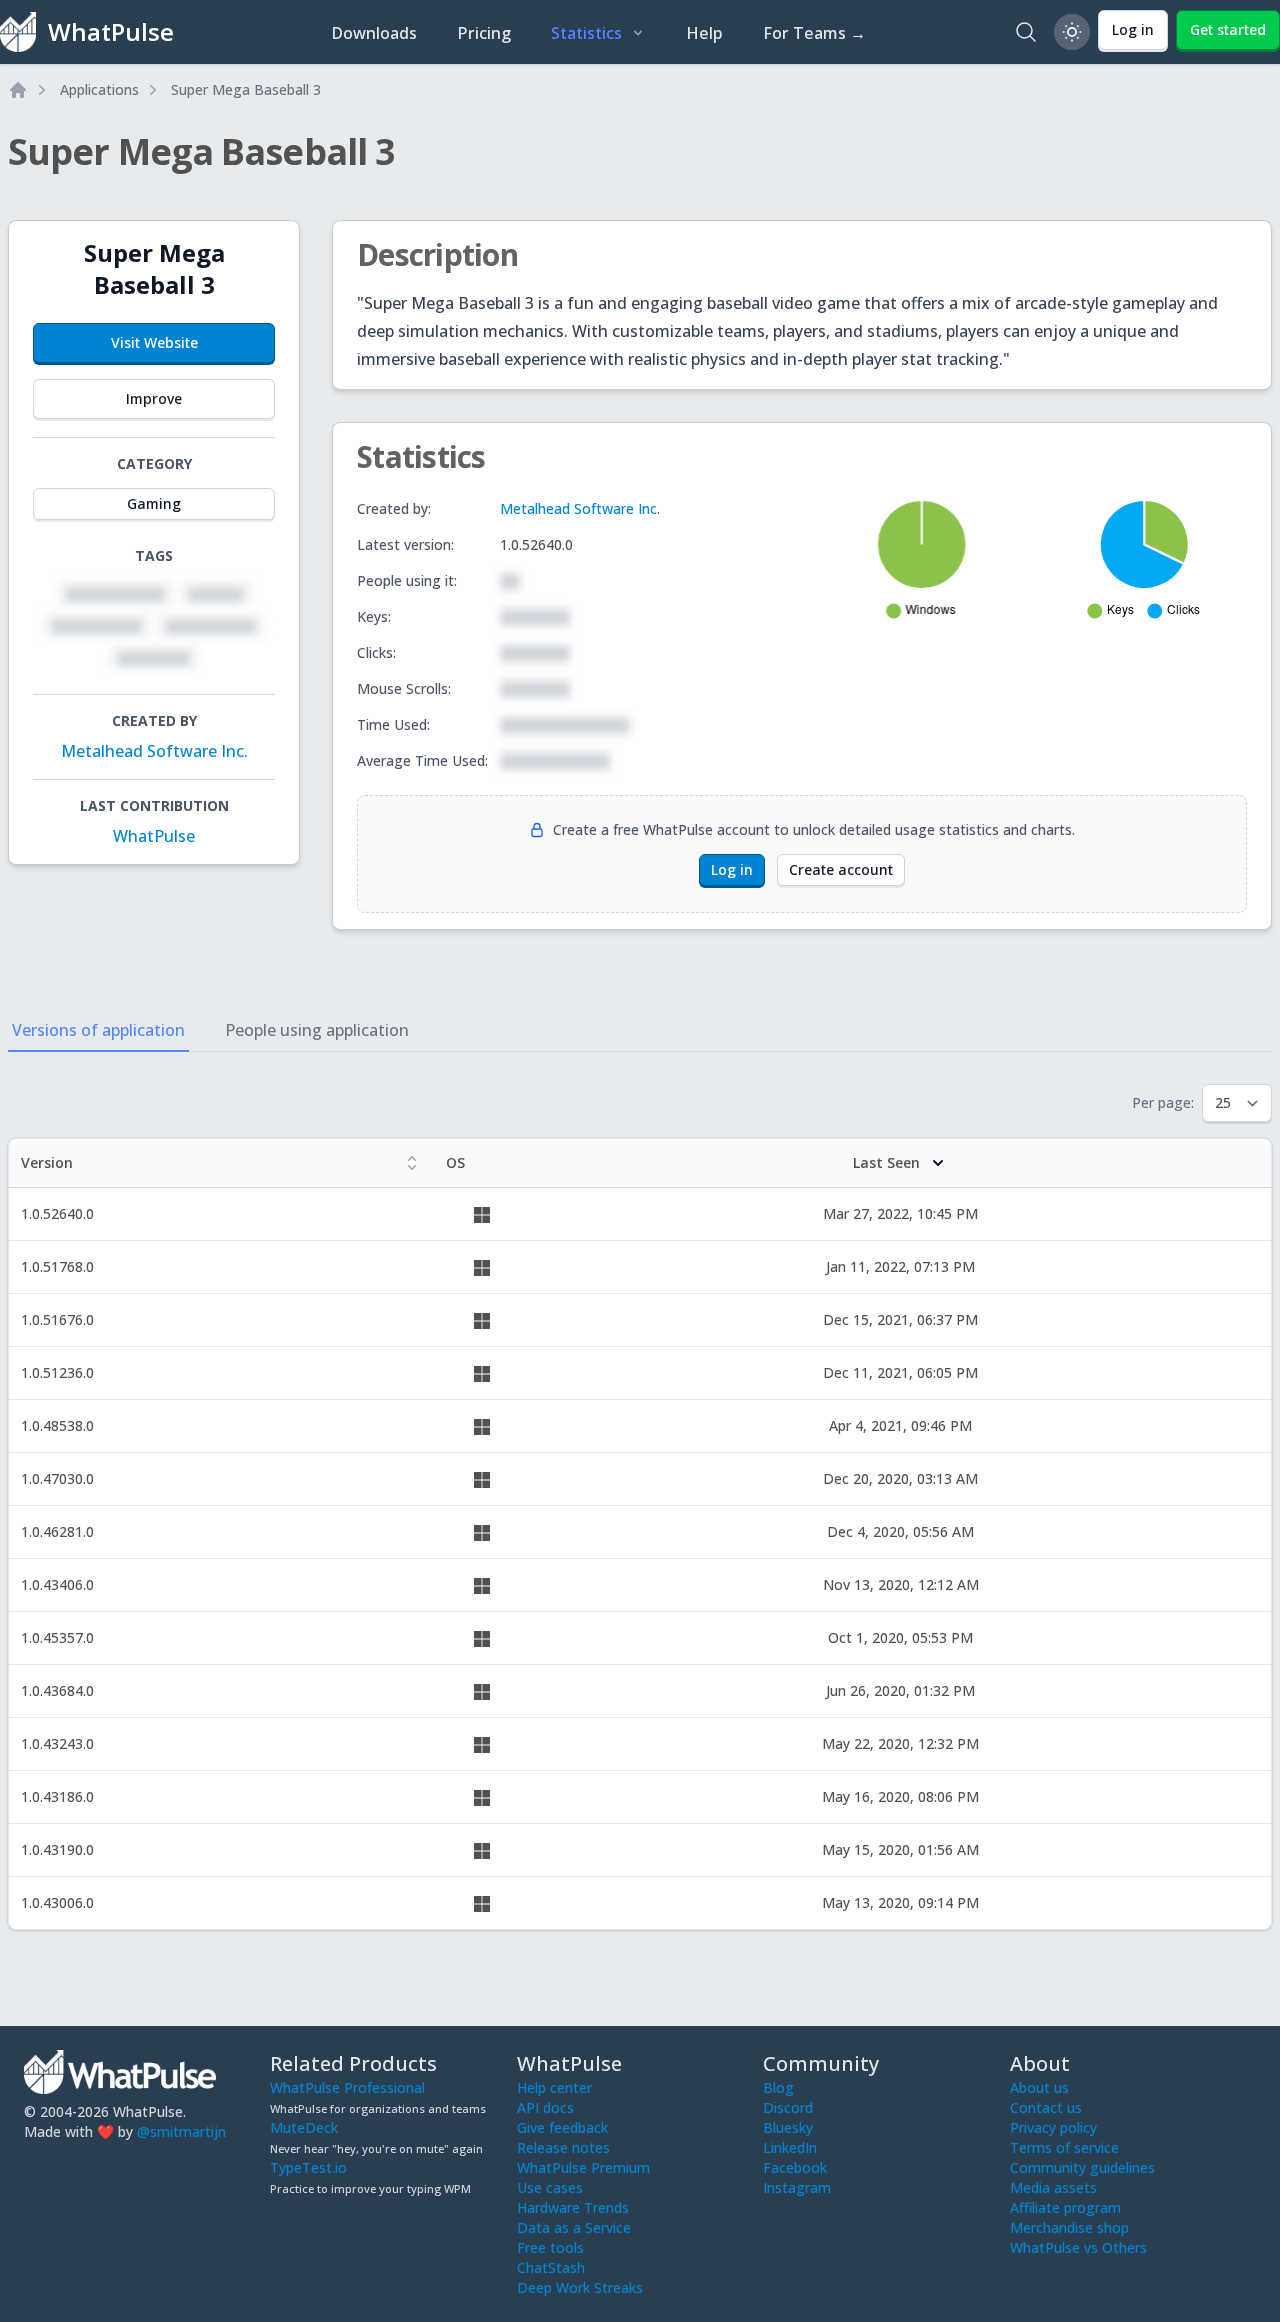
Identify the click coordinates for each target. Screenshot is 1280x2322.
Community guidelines (1082, 2167)
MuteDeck (304, 2127)
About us (1039, 2087)
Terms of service (1064, 2147)
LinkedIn (790, 2147)
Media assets (1053, 2187)
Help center (554, 2087)
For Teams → (814, 33)
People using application (317, 1030)
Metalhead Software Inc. (154, 751)
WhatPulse (154, 836)
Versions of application (98, 1030)
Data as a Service (574, 2227)
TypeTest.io (308, 2167)
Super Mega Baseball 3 (246, 89)
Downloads (374, 33)
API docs (545, 2107)
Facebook (795, 2167)
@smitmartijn (181, 2131)
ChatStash (551, 2267)
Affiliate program (1065, 2207)
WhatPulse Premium (583, 2167)
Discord (788, 2107)
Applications (99, 89)
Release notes (563, 2147)
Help (704, 33)
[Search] (1026, 32)
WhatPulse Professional (347, 2087)
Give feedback (562, 2127)
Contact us (1046, 2107)
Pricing (484, 33)
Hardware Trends (573, 2207)
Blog (778, 2087)
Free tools (550, 2247)
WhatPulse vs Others (1078, 2247)
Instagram (797, 2187)
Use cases (550, 2187)
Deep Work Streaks (580, 2287)
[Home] (18, 90)
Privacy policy (1053, 2127)
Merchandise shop (1069, 2227)
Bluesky (788, 2127)
